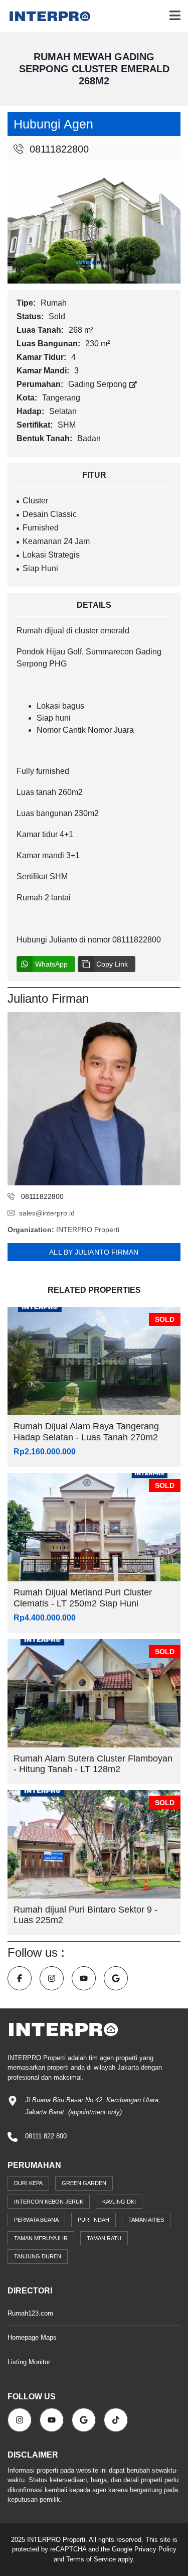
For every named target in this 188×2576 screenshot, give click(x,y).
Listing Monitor (29, 2362)
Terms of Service (91, 2559)
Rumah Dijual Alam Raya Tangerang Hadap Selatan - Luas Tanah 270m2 (86, 1432)
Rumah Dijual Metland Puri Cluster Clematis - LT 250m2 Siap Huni (83, 1598)
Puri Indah (93, 2220)
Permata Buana (36, 2220)
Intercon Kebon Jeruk (49, 2202)
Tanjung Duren (38, 2256)
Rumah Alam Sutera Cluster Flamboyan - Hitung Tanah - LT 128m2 (93, 1764)
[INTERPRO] (46, 16)
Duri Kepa (28, 2183)
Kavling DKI (119, 2202)
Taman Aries (146, 2220)
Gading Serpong (99, 384)
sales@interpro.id (47, 1213)
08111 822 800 (46, 2136)
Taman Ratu (104, 2238)
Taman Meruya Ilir (41, 2238)
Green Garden (84, 2183)
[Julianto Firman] (94, 1099)
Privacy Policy (155, 2549)
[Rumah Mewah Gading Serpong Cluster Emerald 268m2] (94, 225)
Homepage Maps (32, 2337)
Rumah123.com (30, 2313)
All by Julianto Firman (94, 1252)
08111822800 (58, 149)
